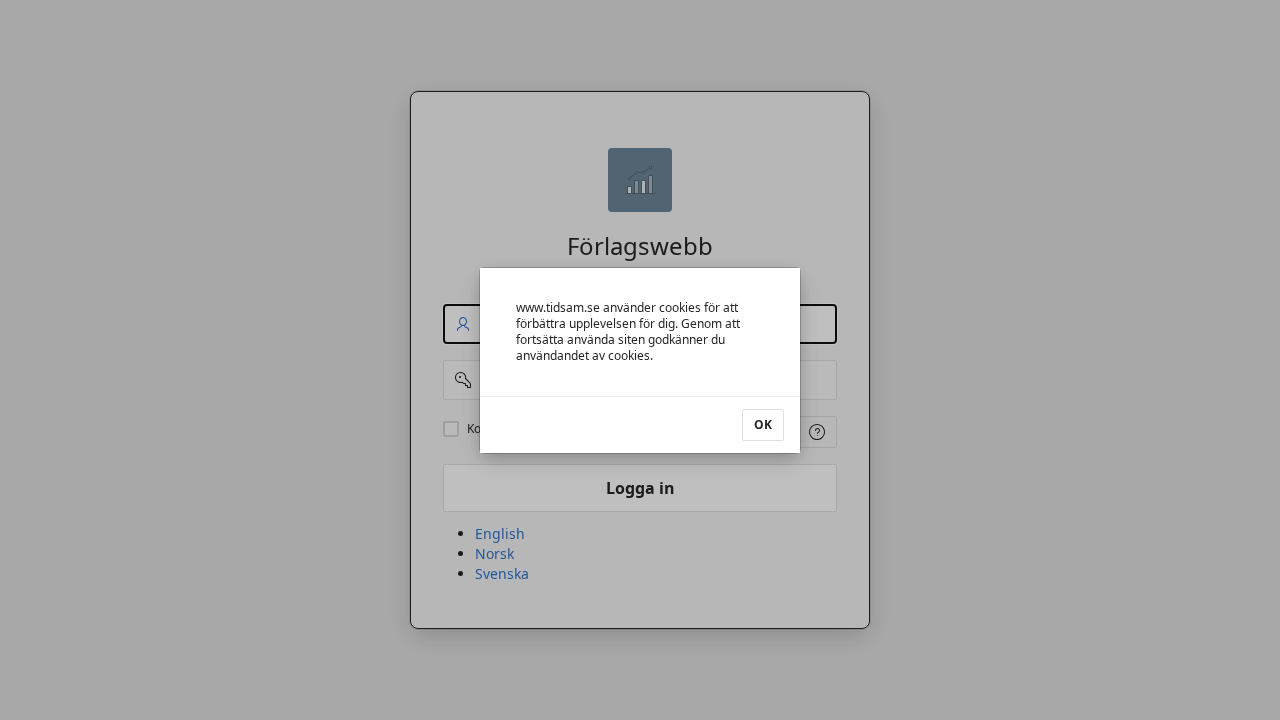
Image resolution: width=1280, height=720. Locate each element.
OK (763, 424)
